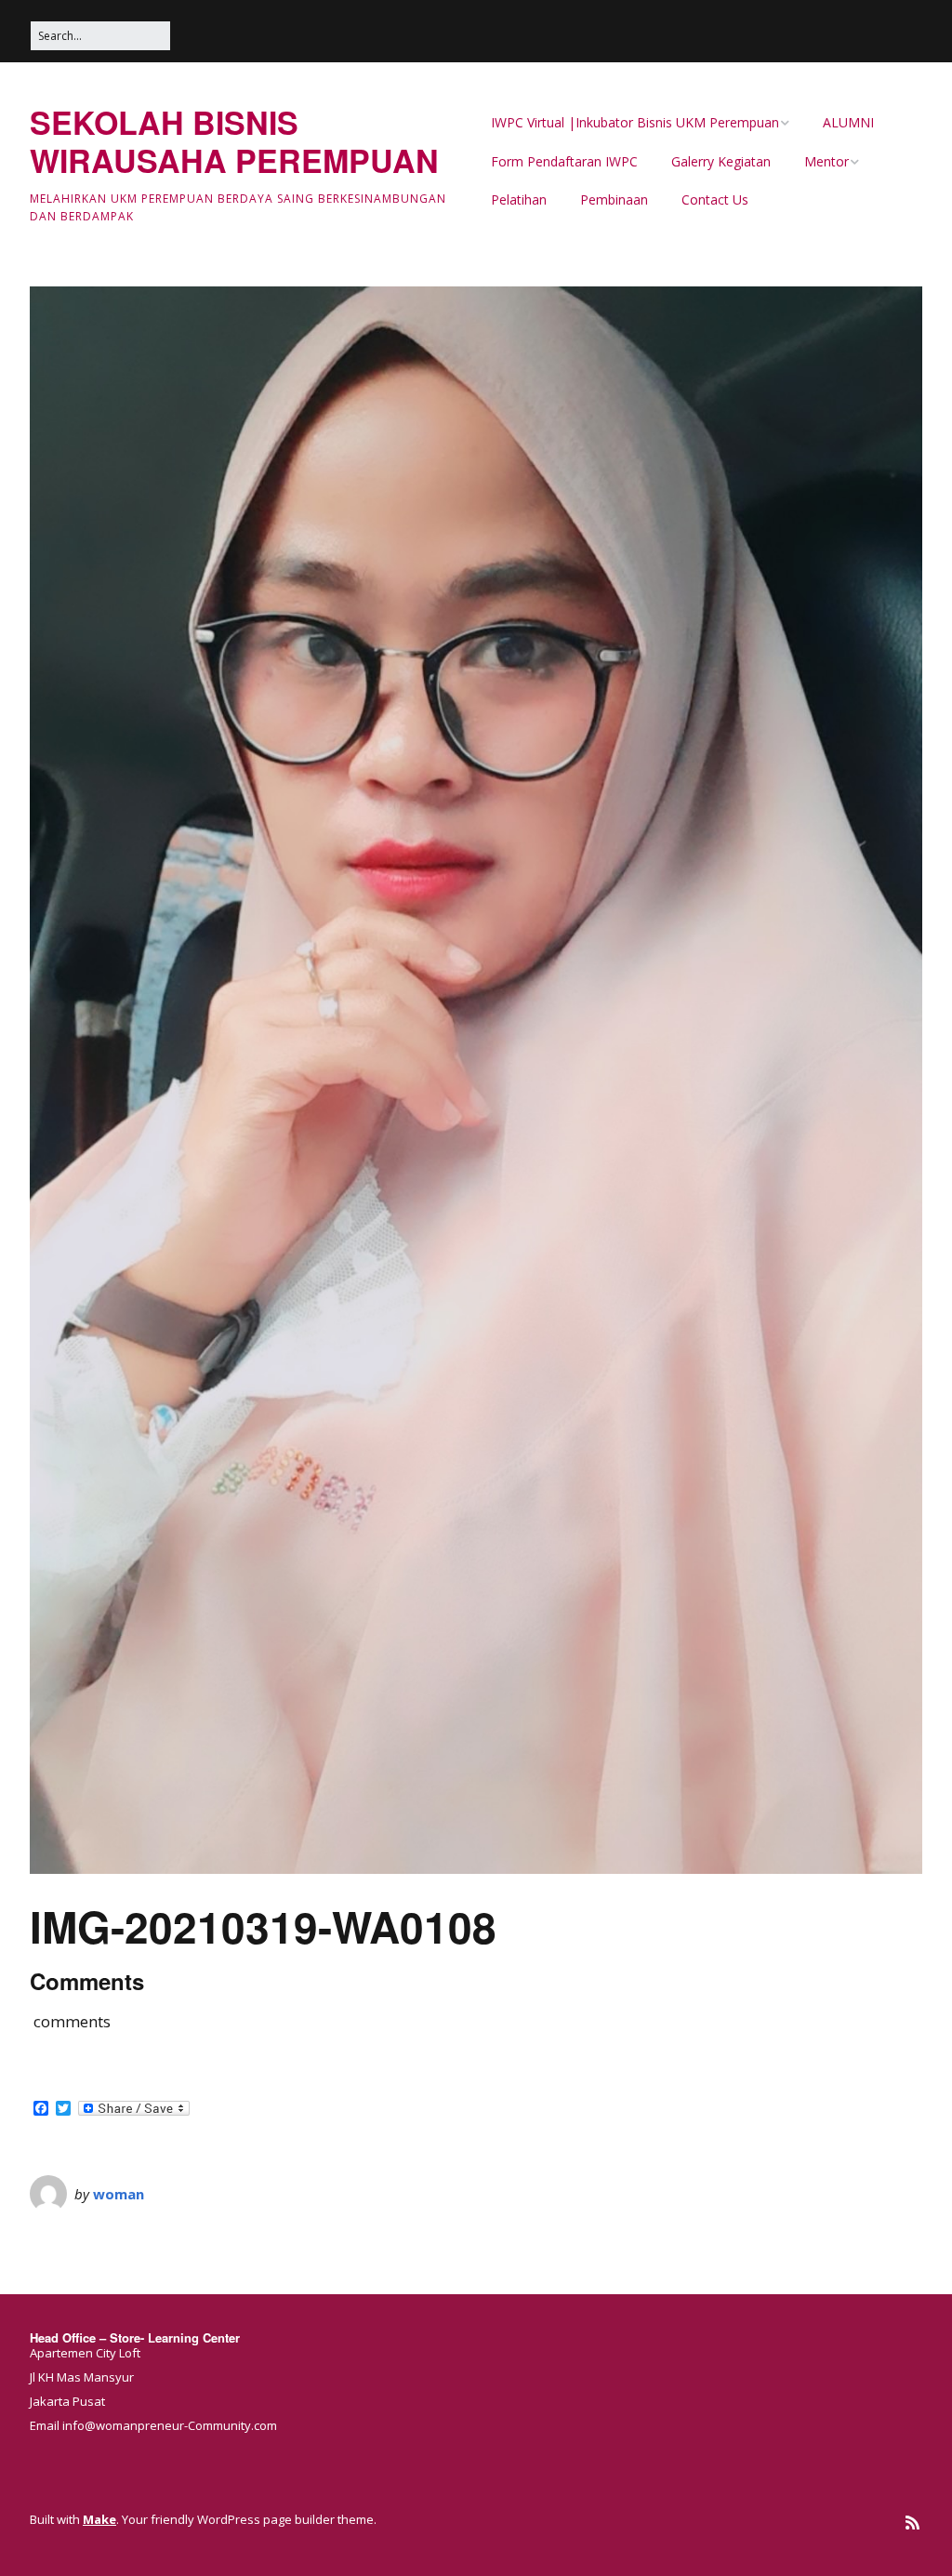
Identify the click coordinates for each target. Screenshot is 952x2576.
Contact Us (715, 199)
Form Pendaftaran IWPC (564, 161)
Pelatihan (519, 199)
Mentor (826, 161)
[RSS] (912, 2523)
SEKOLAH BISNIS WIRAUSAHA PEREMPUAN (234, 141)
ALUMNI (848, 122)
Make (99, 2519)
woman (119, 2194)
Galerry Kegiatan (721, 161)
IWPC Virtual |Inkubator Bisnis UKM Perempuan (635, 122)
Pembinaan (614, 199)
